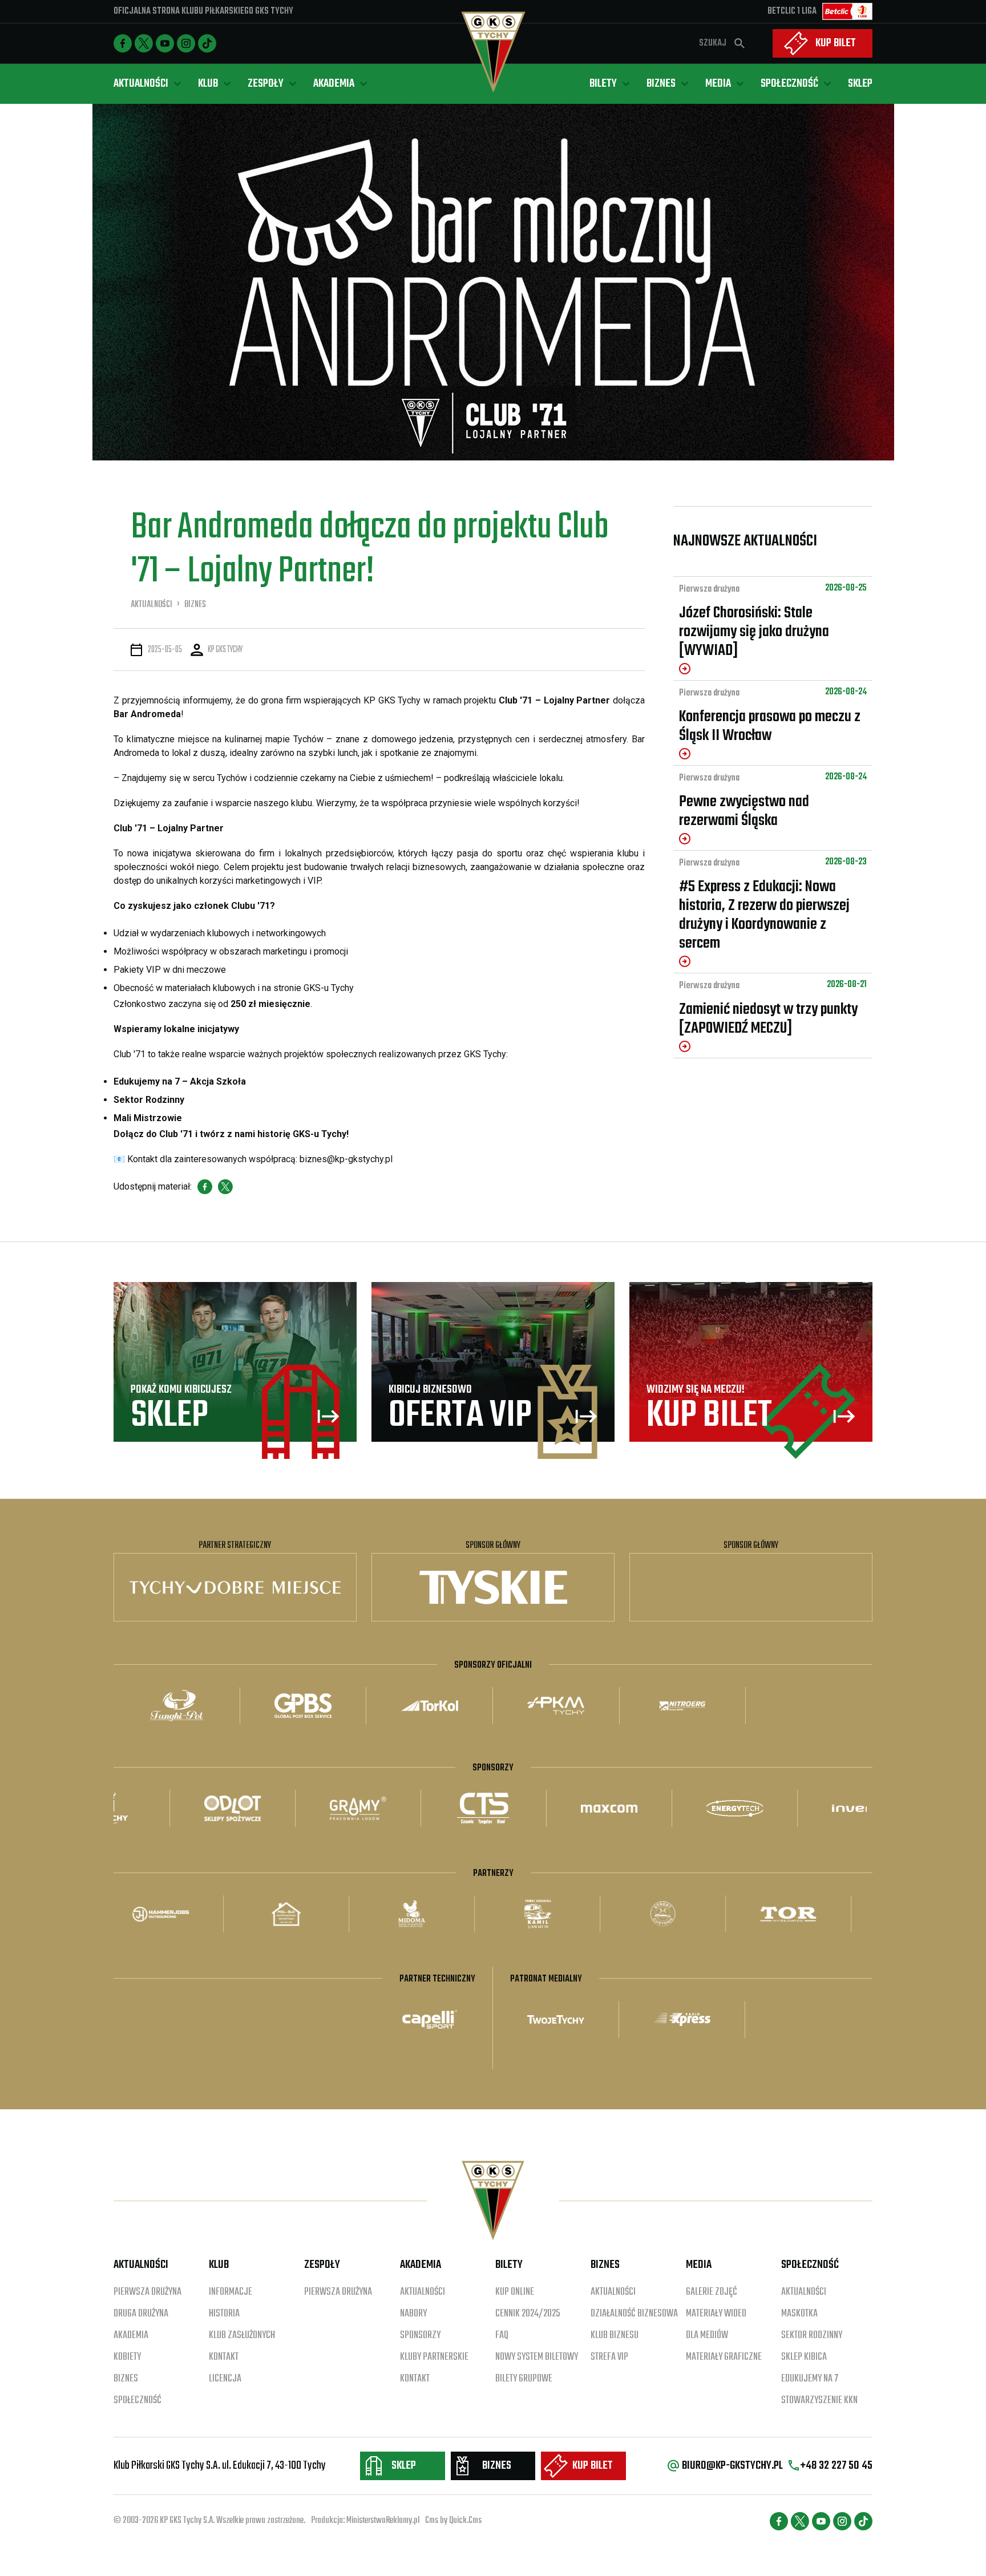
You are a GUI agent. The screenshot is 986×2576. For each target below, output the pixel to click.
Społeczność (138, 2401)
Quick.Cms (465, 2521)
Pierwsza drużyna (709, 589)
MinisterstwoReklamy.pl (383, 2521)
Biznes (126, 2379)
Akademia (131, 2336)
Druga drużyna (141, 2314)
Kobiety (127, 2357)
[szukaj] (739, 43)
